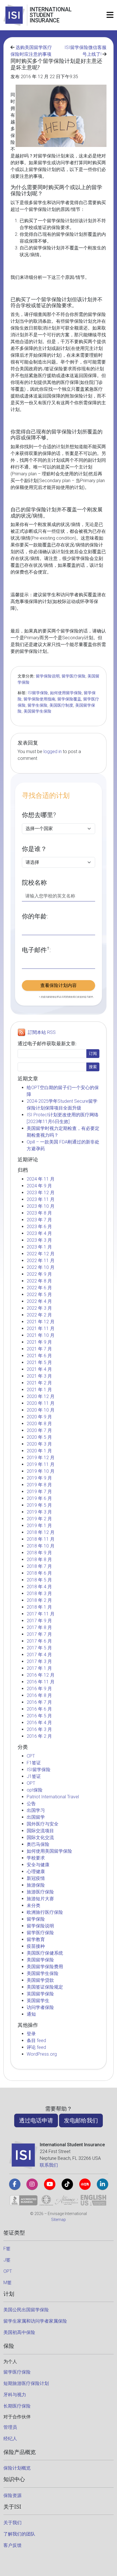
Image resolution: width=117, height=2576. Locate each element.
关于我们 (12, 2523)
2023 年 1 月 (39, 1247)
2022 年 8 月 (39, 1281)
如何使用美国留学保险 (49, 1851)
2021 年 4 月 (39, 1369)
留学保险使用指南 (39, 699)
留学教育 (36, 1939)
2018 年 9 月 (39, 1553)
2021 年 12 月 (41, 1322)
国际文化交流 (40, 1838)
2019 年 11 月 (41, 1464)
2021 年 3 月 (39, 1376)
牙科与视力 (15, 2395)
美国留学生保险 (37, 711)
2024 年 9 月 (39, 1186)
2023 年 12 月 (41, 1193)
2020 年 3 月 (39, 1444)
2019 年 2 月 (39, 1519)
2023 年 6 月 (39, 1227)
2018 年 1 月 (39, 1607)
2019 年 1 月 (39, 1526)
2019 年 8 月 (39, 1485)
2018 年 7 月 (39, 1566)
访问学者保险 (40, 2007)
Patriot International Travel (53, 1797)
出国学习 (36, 1810)
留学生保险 (37, 705)
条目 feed (36, 2041)
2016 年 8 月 (39, 1695)
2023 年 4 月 (39, 1233)
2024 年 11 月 (41, 1179)
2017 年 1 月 (39, 1668)
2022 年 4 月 (39, 1301)
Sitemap (58, 2220)
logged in (53, 752)
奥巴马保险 (38, 1844)
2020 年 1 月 (39, 1451)
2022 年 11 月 (41, 1261)
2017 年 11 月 (41, 1614)
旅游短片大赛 (40, 1899)
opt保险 (35, 1790)
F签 (7, 2249)
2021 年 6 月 (39, 1356)
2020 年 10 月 (41, 1410)
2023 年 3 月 (39, 1240)
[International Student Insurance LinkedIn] (103, 2184)
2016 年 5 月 (39, 1716)
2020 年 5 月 (39, 1437)
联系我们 (49, 2165)
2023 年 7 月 (39, 1220)
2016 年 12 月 (41, 1675)
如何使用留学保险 (66, 693)
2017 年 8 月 (39, 1627)
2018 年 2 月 (39, 1600)
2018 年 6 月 (39, 1573)
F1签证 (34, 1763)
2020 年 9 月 (39, 1417)
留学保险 (36, 1919)
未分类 (34, 1905)
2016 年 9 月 (39, 1689)
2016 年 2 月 (39, 1736)
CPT (31, 1756)
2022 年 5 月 (39, 1295)
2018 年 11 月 (41, 1539)
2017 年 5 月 (39, 1648)
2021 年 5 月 (39, 1362)
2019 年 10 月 (41, 1471)
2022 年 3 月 (39, 1308)
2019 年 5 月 (39, 1505)
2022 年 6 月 (39, 1288)
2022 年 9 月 (39, 1274)
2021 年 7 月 (39, 1349)
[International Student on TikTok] (67, 2184)
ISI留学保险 (38, 693)
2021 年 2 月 (39, 1383)
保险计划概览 (17, 2468)
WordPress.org (42, 2054)
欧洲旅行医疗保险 (45, 1912)
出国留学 (36, 1817)
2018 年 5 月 (39, 1580)
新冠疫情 (36, 1878)
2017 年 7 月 (39, 1634)
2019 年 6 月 (39, 1498)
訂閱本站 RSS (42, 1032)
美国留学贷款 (40, 1980)
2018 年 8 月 (39, 1560)
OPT (31, 1783)
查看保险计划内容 (58, 985)
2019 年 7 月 (39, 1492)
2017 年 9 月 (39, 1621)
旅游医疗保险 (40, 1892)
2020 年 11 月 (41, 1403)
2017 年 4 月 (39, 1655)
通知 (31, 2014)
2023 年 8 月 (39, 1213)
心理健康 (36, 1871)
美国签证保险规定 (45, 1987)
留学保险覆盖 (69, 699)
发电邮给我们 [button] (81, 2120)
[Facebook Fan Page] (15, 2184)
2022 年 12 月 (41, 1254)
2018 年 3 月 (39, 1593)
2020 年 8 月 (39, 1424)
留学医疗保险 (74, 676)
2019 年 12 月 (41, 1458)
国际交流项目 (40, 1831)
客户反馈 (12, 2545)
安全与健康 (38, 1865)
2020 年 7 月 (39, 1430)
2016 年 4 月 (39, 1723)
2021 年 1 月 (39, 1390)
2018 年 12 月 (41, 1532)
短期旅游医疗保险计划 (26, 2383)
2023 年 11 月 (41, 1199)
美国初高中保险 (19, 2332)
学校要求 (36, 1858)
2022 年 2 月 (39, 1315)
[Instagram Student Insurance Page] (32, 2184)
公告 (31, 1804)
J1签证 (34, 1776)
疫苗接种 (36, 1946)
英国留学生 (38, 2001)
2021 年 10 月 (41, 1335)
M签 (8, 2283)
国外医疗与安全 (43, 1824)
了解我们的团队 (19, 2534)
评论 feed (36, 2047)
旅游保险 (36, 1885)
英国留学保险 (40, 1994)
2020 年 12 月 (41, 1396)
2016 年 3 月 (39, 1729)
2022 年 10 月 (41, 1267)
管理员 (10, 2427)
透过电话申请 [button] (36, 2120)
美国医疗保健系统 (45, 1953)
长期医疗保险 (17, 2406)
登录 (31, 2034)
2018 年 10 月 (41, 1546)
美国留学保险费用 (45, 1967)
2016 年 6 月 (39, 1709)
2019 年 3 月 (39, 1512)
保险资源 (12, 2495)
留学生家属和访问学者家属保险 (35, 2321)
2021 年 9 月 (39, 1342)
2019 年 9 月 (39, 1478)
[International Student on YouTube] (50, 2184)
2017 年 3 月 (39, 1661)
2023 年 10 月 (41, 1206)
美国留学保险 (40, 1960)
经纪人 (10, 2439)
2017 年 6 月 (39, 1641)
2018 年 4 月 (39, 1587)
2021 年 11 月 (41, 1328)
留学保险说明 (48, 676)
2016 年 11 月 (41, 1682)
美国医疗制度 (61, 705)
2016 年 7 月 (39, 1702)
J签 (7, 2260)
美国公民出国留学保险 (26, 2310)
